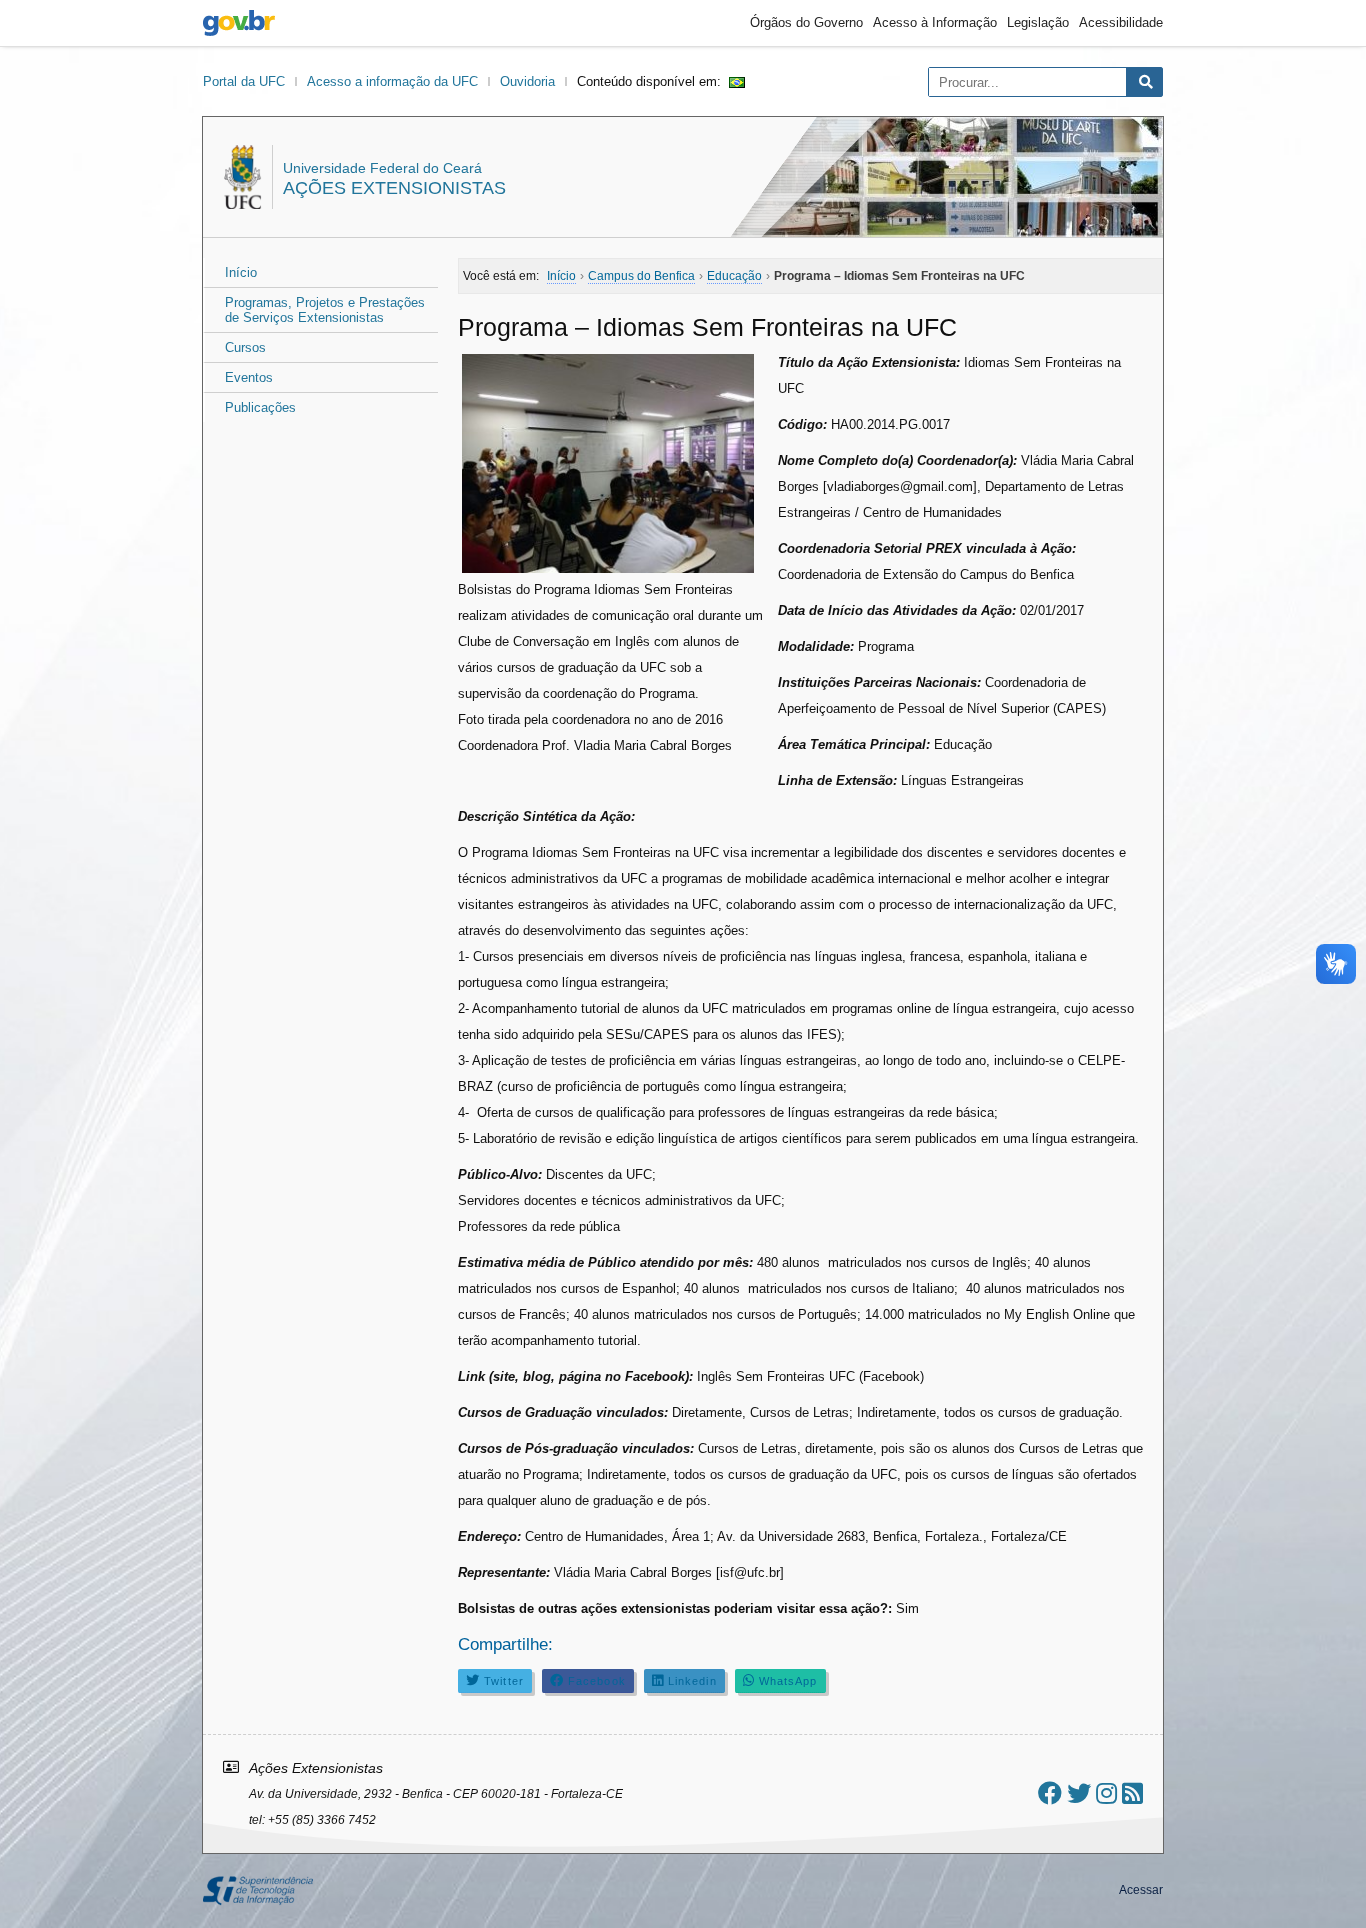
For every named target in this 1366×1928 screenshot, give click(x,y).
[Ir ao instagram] (1106, 1793)
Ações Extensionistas (394, 188)
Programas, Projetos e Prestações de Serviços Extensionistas (325, 310)
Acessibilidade (1121, 22)
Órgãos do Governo (806, 22)
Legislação (1038, 22)
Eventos (249, 377)
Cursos (245, 347)
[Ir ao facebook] (1050, 1793)
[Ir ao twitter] (1079, 1793)
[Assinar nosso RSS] (1132, 1793)
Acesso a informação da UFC (392, 81)
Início (241, 272)
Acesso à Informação (935, 22)
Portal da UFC (244, 81)
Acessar (1141, 1890)
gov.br (239, 23)
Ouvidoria (527, 81)
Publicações (260, 407)
